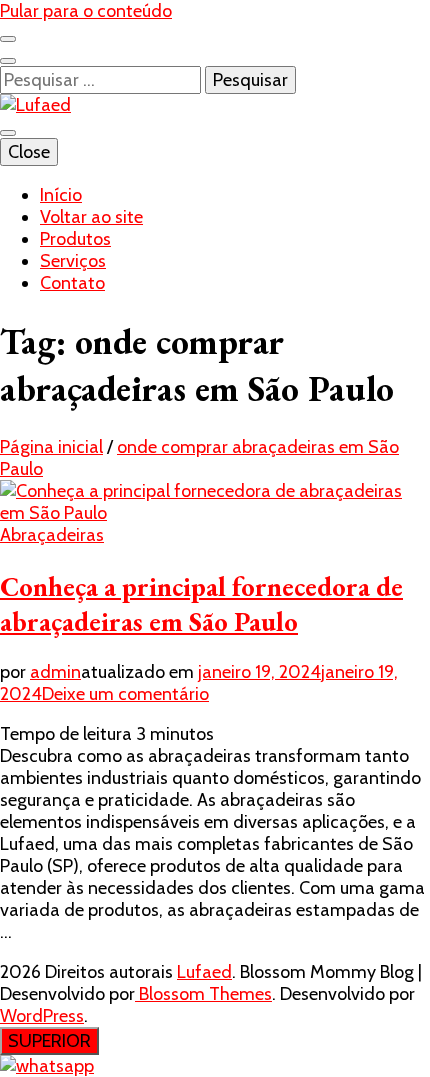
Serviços (73, 261)
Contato (72, 283)
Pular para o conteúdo (86, 11)
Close (29, 152)
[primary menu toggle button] (8, 133)
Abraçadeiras (52, 535)
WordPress (42, 1016)
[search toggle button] (8, 61)
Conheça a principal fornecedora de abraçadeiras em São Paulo (201, 604)
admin (55, 672)
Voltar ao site (91, 217)
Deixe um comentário (125, 694)
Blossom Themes (203, 994)
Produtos (75, 239)
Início (61, 195)
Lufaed (204, 972)
